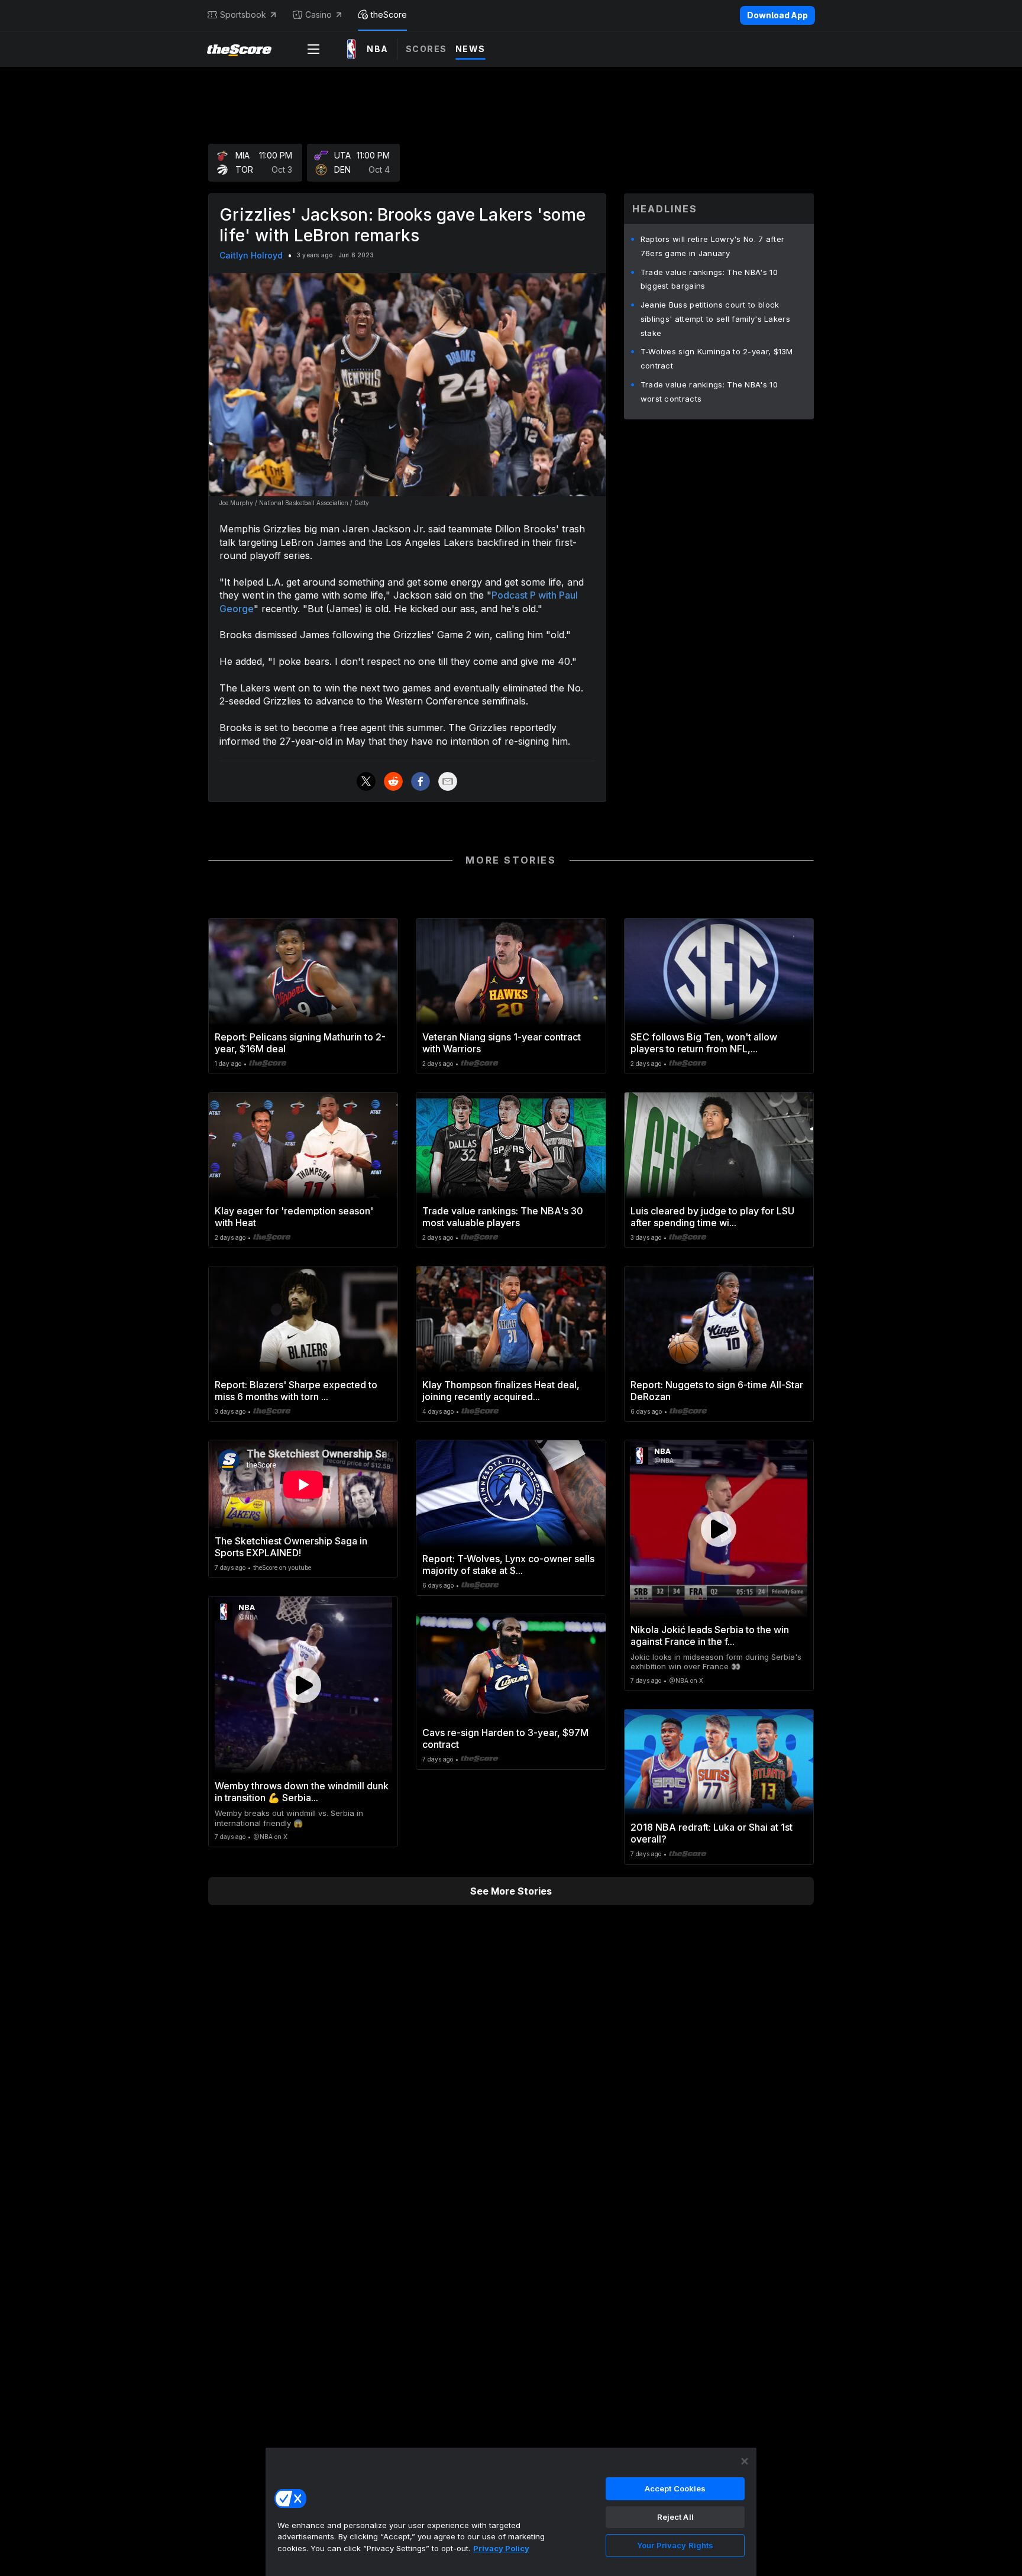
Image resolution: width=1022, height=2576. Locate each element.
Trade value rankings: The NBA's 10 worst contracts (709, 392)
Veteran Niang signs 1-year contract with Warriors (502, 1043)
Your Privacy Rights (675, 2545)
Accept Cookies (675, 2488)
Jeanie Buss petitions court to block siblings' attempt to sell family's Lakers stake (715, 319)
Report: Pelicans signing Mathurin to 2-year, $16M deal (300, 1043)
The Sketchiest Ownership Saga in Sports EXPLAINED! (291, 1547)
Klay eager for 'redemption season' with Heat (294, 1217)
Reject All (675, 2517)
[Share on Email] (448, 781)
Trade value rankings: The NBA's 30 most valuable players (503, 1217)
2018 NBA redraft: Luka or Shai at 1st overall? (711, 1833)
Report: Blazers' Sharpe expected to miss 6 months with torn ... (296, 1391)
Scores (426, 49)
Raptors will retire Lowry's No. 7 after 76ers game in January (713, 246)
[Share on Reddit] (393, 781)
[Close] (745, 2461)
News (470, 49)
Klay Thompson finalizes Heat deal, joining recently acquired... (501, 1391)
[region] (511, 2512)
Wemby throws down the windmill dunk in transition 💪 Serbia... (302, 1792)
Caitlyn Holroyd (251, 255)
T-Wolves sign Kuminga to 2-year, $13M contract (717, 358)
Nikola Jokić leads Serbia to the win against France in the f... (710, 1636)
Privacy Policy (501, 2548)
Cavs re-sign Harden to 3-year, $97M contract (505, 1738)
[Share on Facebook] (421, 781)
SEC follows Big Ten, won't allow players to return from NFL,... (704, 1043)
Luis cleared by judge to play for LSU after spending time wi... (712, 1217)
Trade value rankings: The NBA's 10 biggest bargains (709, 279)
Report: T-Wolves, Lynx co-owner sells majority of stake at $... (508, 1565)
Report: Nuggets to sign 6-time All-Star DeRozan (717, 1391)
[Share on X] (366, 781)
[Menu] (313, 49)
